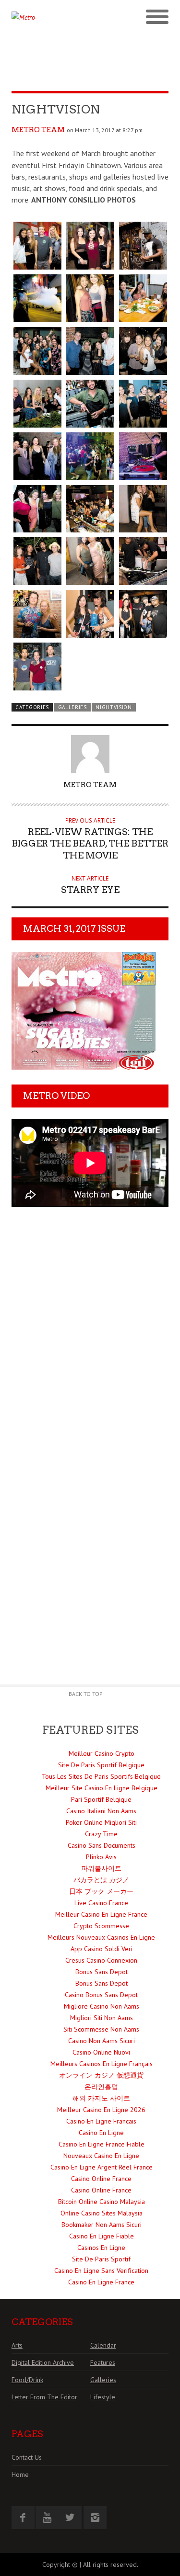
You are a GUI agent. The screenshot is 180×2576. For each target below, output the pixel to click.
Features (103, 2362)
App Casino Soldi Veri (102, 1949)
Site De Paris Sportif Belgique (101, 1765)
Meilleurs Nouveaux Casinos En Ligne (101, 1937)
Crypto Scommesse (101, 1926)
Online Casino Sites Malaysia (102, 2213)
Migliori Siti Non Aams (102, 2018)
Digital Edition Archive (43, 2362)
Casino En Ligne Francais (101, 2121)
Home (20, 2474)
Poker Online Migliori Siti (101, 1822)
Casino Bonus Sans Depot (101, 1995)
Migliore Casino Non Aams (102, 2006)
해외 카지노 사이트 (101, 2098)
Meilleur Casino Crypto (102, 1753)
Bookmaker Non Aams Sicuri (102, 2225)
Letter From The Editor (44, 2397)
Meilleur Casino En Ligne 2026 (101, 2110)
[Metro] (51, 17)
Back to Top (86, 1694)
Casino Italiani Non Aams (101, 1811)
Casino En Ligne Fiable (102, 2236)
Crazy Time (101, 1834)
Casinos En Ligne (101, 2248)
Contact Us (27, 2457)
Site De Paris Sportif (101, 2259)
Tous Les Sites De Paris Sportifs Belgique (101, 1776)
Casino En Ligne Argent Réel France (102, 2167)
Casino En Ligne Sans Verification (101, 2271)
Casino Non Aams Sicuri (102, 2041)
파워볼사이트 (101, 1868)
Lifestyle (103, 2397)
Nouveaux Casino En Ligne (101, 2156)
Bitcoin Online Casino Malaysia (102, 2202)
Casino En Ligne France (101, 2282)
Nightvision (114, 707)
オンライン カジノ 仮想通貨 (101, 2075)
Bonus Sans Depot (102, 1972)
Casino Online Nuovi (101, 2052)
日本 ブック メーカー (101, 1891)
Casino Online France (101, 2179)
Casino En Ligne (101, 2133)
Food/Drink (27, 2380)
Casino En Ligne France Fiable (102, 2144)
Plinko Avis (101, 1857)
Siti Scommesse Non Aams (101, 2029)
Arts (17, 2345)
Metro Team (38, 130)
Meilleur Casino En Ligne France (101, 1914)
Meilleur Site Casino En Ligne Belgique (102, 1788)
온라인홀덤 (101, 2087)
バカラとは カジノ (101, 1880)
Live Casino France (101, 1903)
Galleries (72, 707)
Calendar (103, 2345)
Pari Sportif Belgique (101, 1799)
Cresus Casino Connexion (101, 1960)
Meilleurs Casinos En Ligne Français (102, 2064)
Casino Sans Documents (102, 1845)
